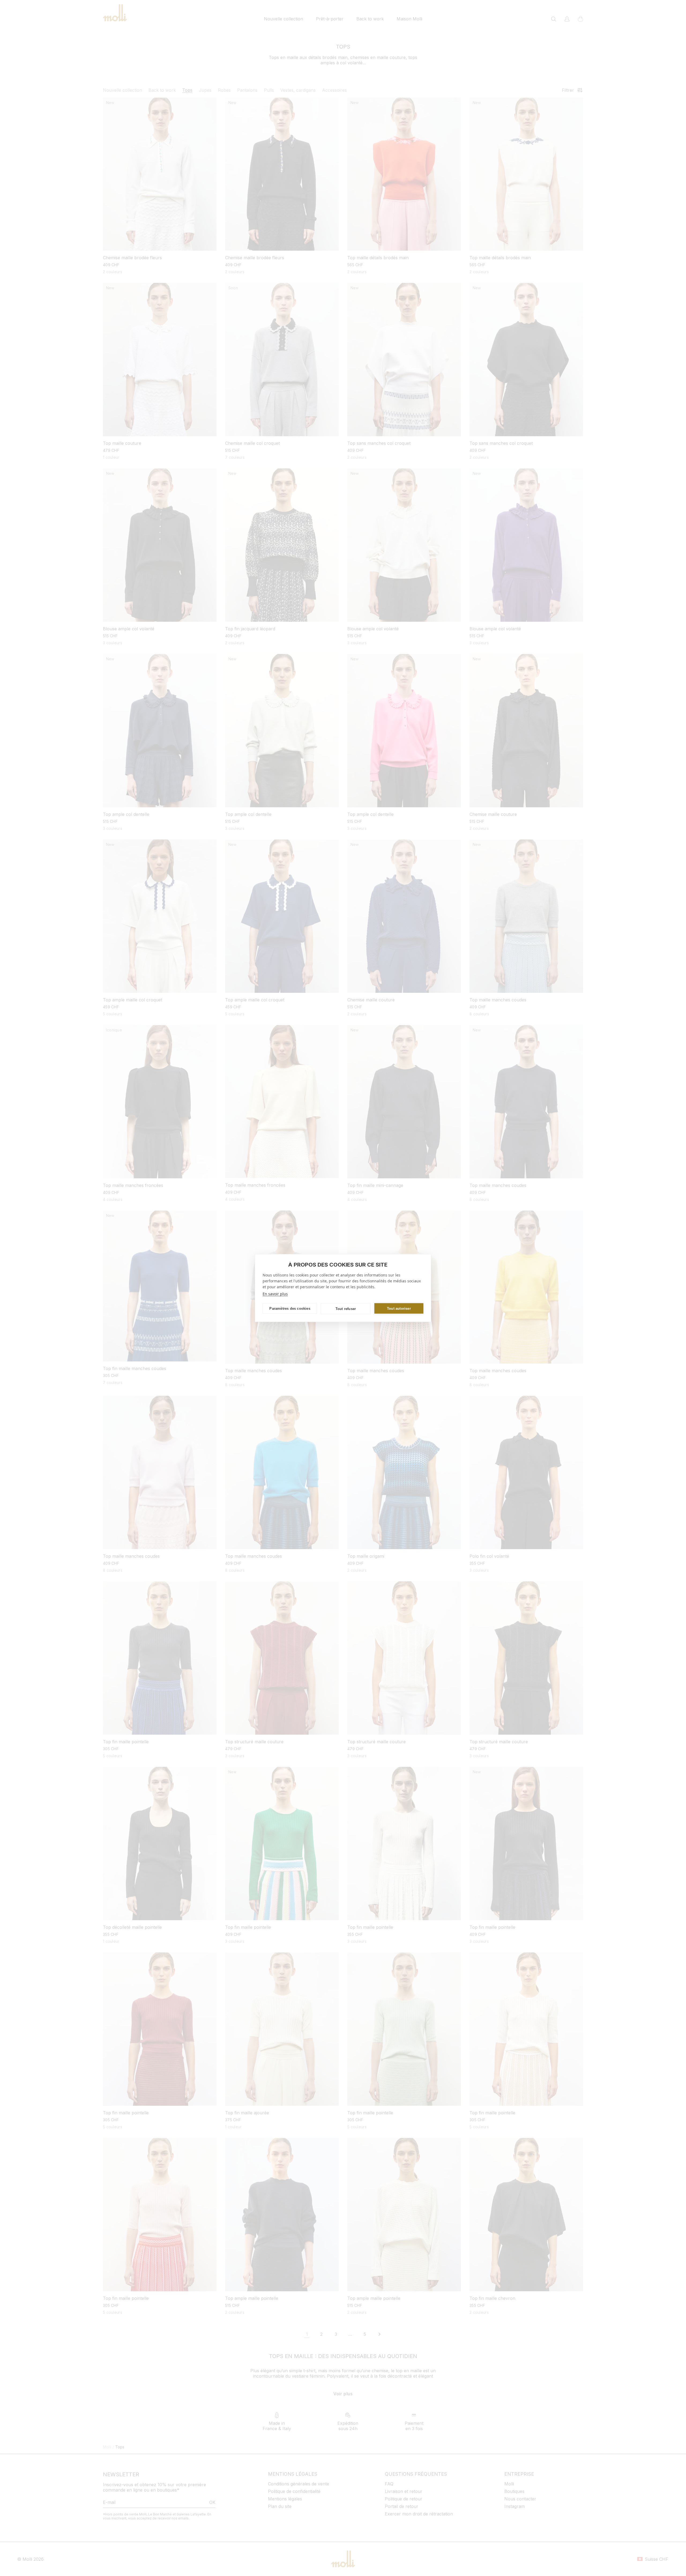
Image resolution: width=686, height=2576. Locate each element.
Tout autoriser (399, 1308)
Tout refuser (346, 1309)
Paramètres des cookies (290, 1308)
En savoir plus (275, 1294)
